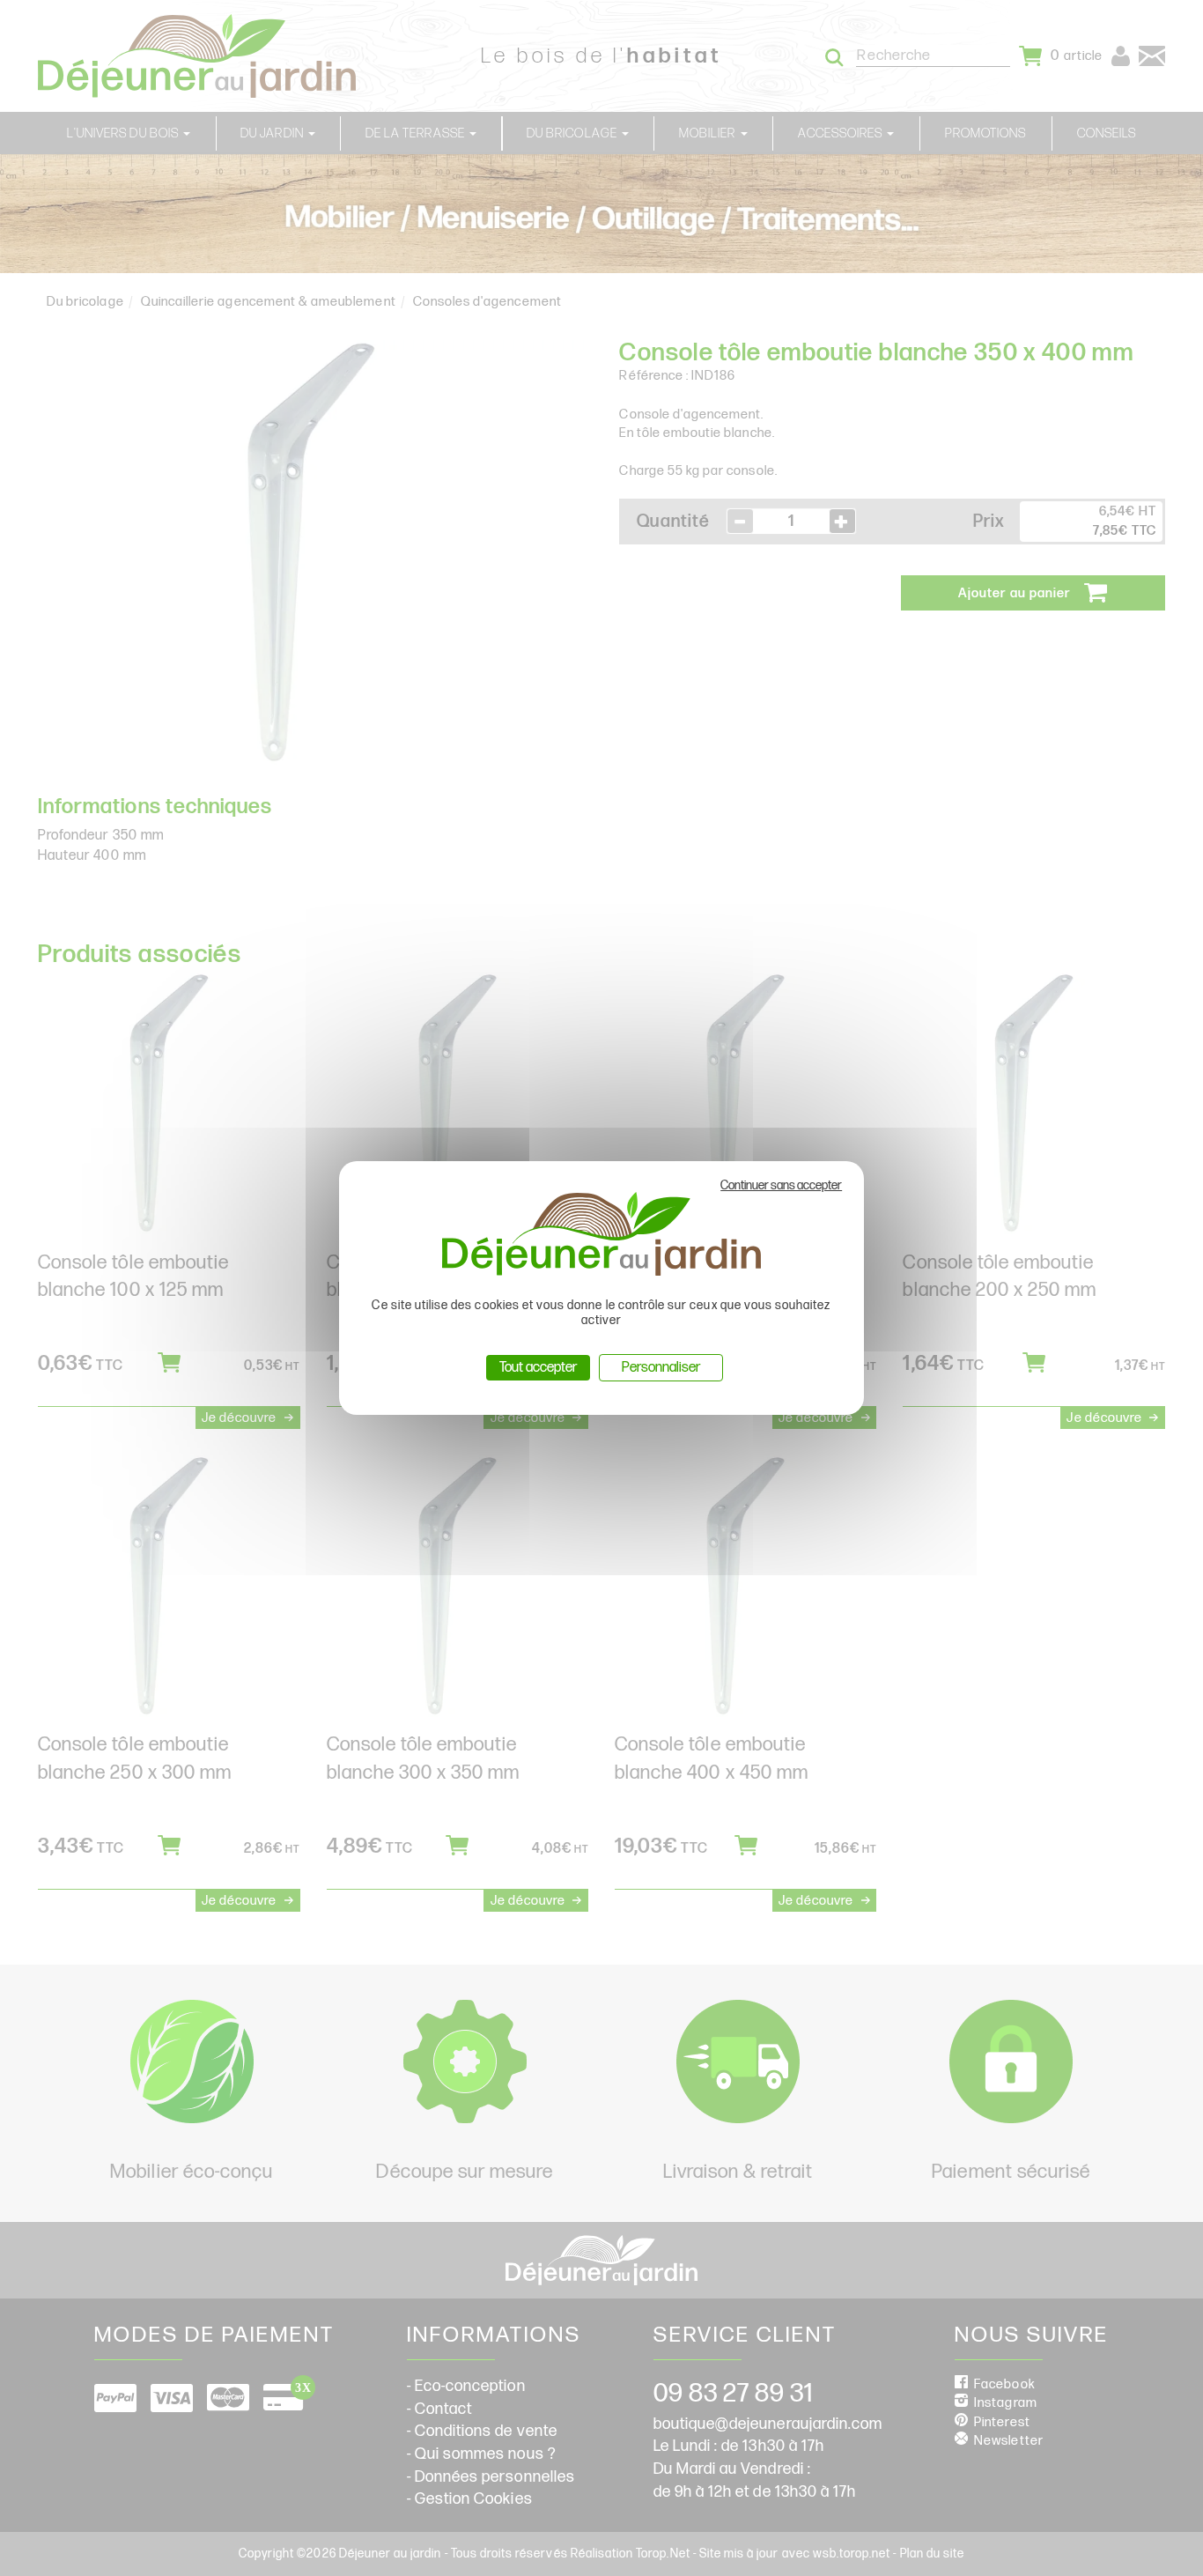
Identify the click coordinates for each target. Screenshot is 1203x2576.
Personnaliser (661, 1368)
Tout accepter (538, 1368)
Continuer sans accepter (781, 1185)
